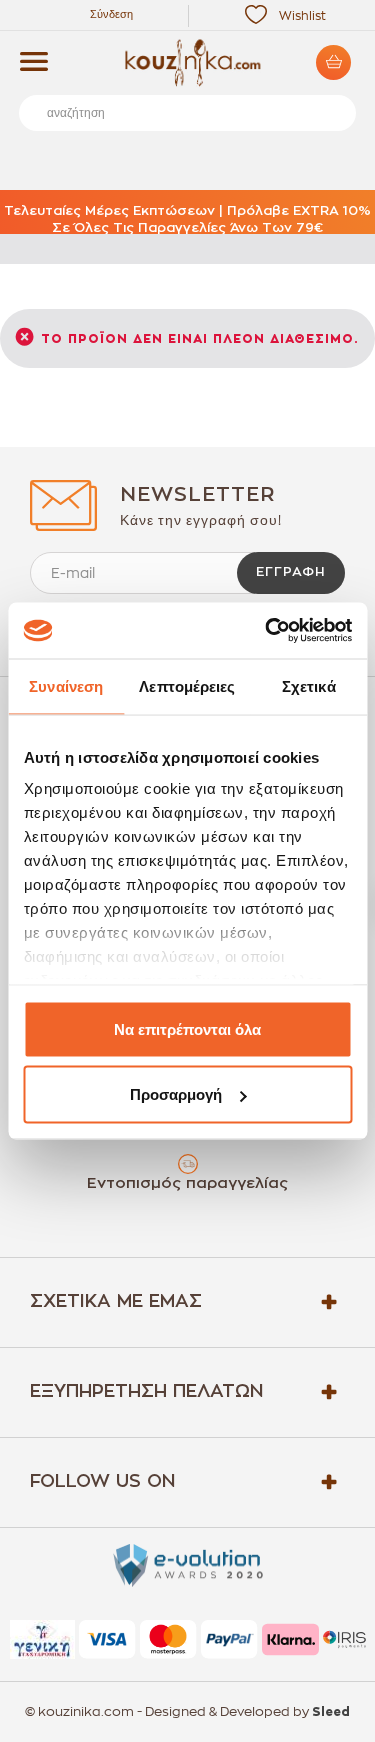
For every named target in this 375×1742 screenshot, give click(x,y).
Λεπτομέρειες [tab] (187, 685)
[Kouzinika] (188, 63)
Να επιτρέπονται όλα (187, 1028)
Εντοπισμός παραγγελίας (187, 1183)
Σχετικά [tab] (309, 685)
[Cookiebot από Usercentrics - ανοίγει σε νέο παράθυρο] (267, 631)
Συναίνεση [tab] (66, 685)
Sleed (331, 1712)
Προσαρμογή (176, 1094)
